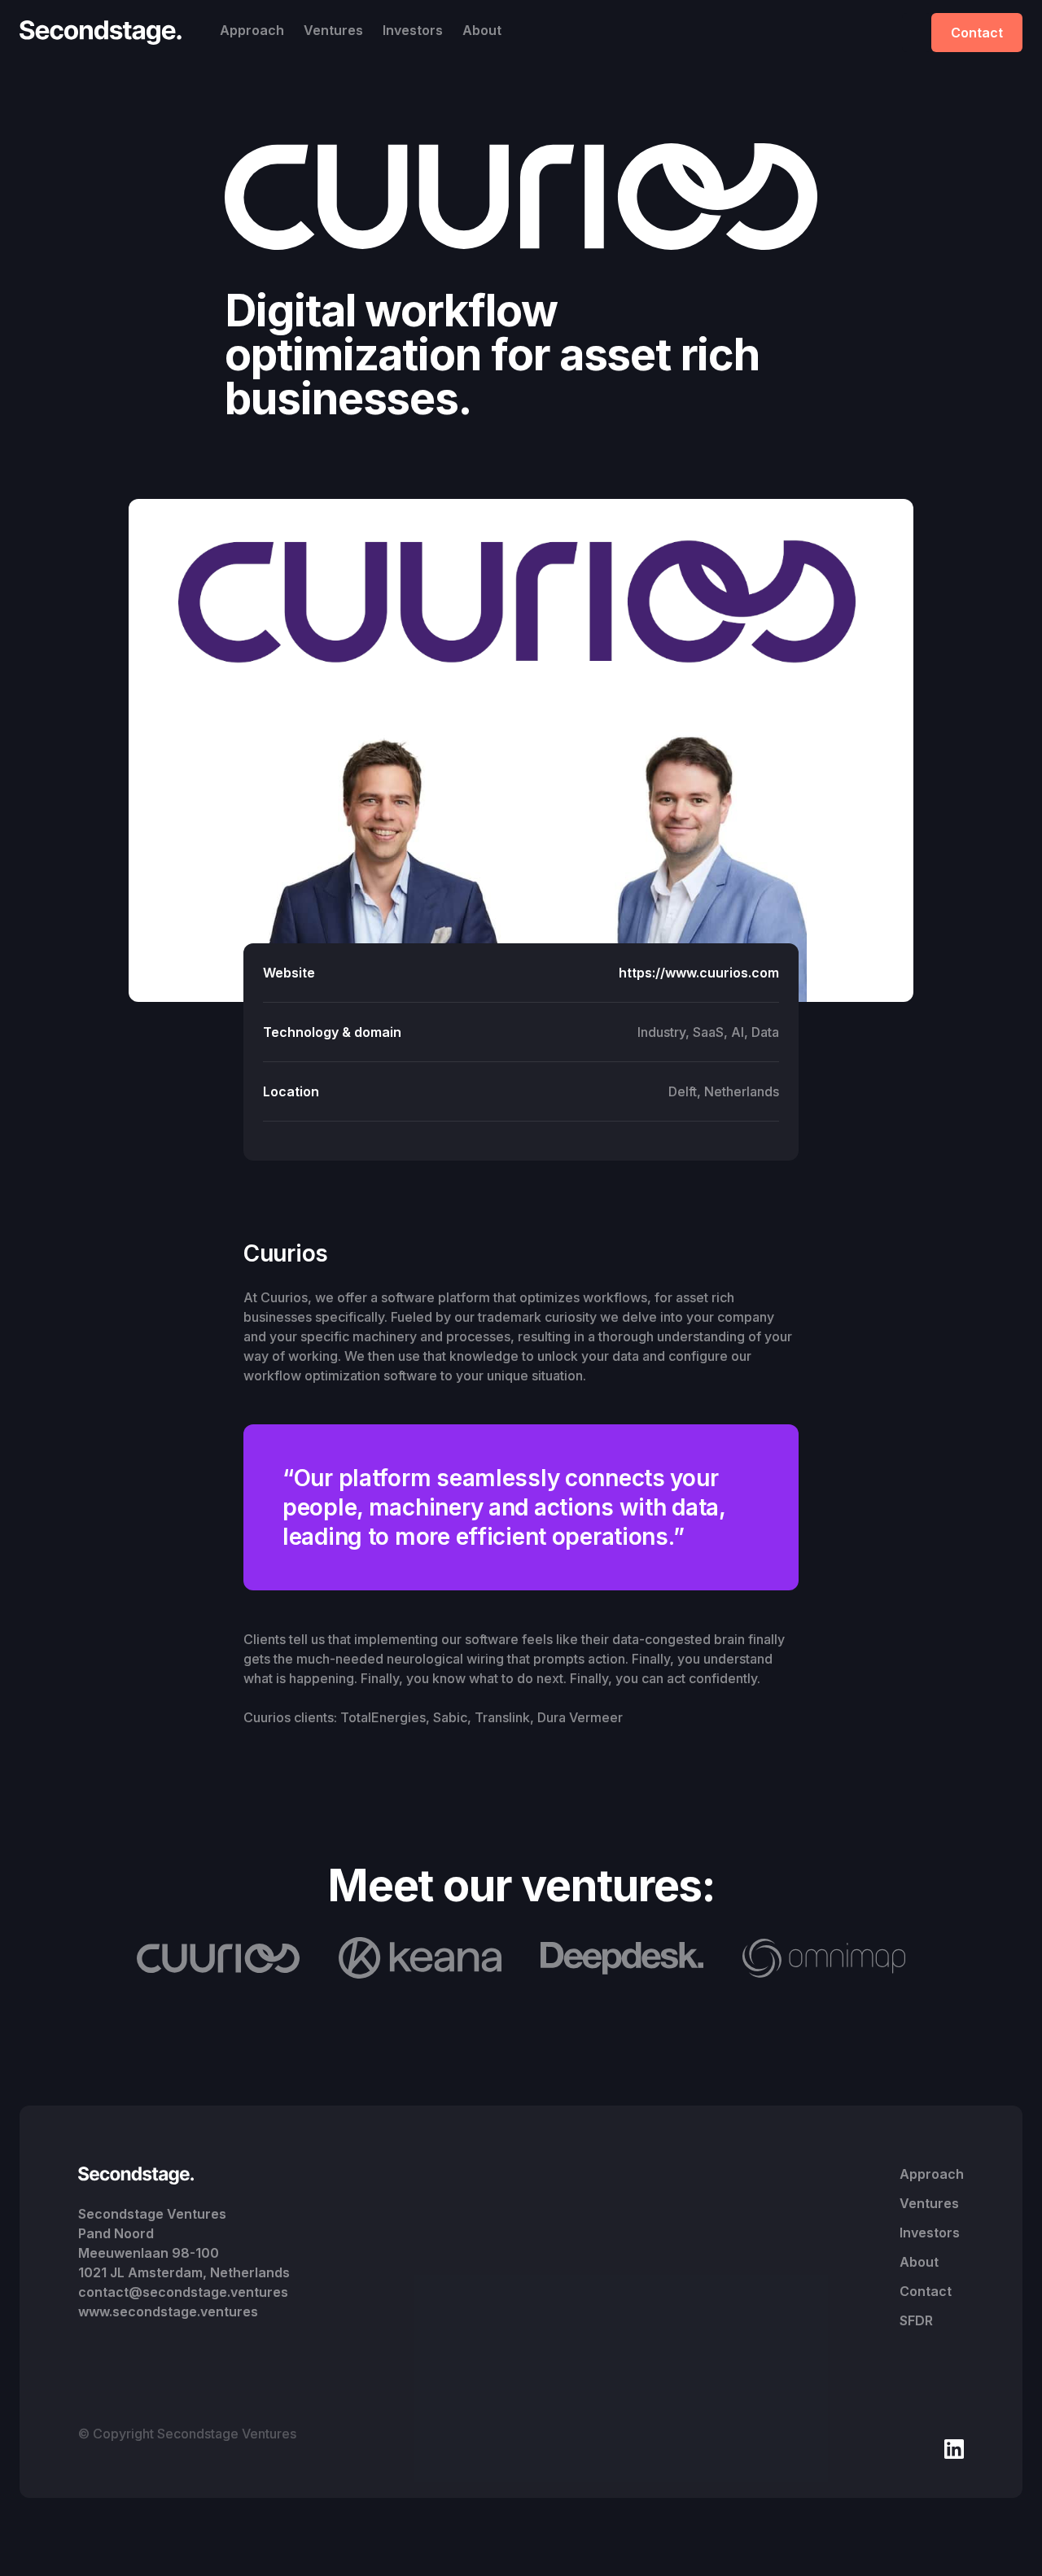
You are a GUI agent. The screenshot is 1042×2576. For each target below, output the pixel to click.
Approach (252, 30)
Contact (977, 33)
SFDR (916, 2320)
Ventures (333, 30)
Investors (413, 30)
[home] (105, 33)
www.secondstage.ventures (168, 2311)
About (482, 30)
